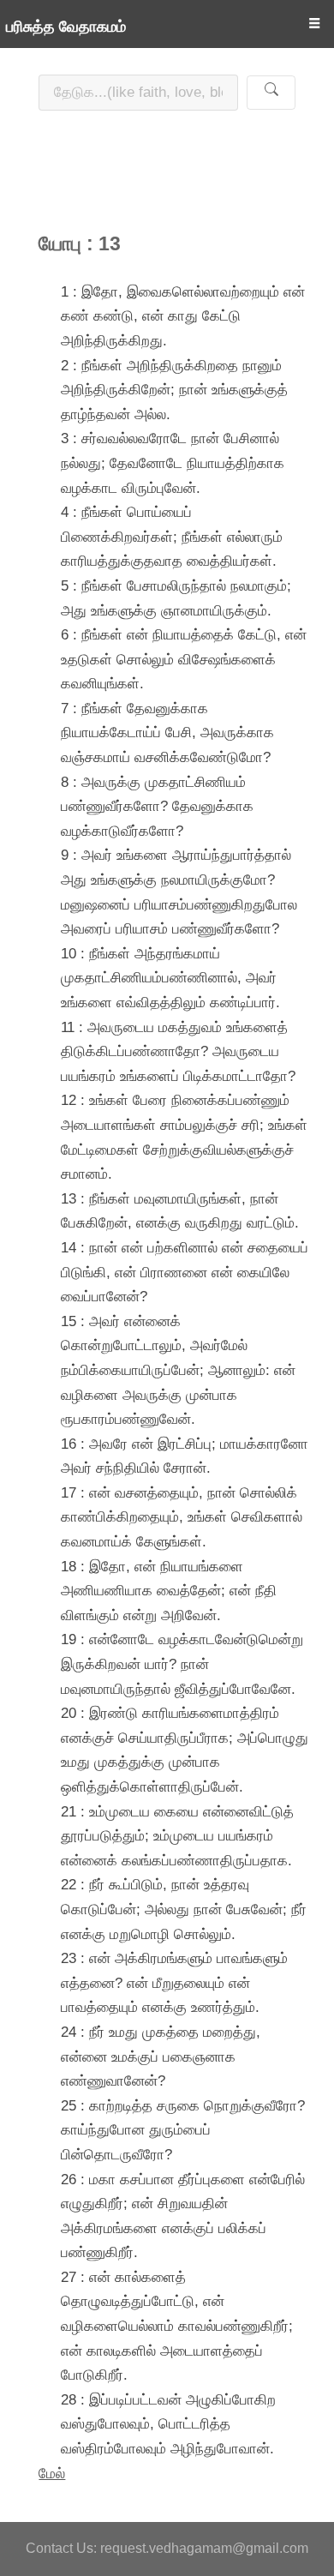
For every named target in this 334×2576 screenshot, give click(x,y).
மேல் (52, 2473)
